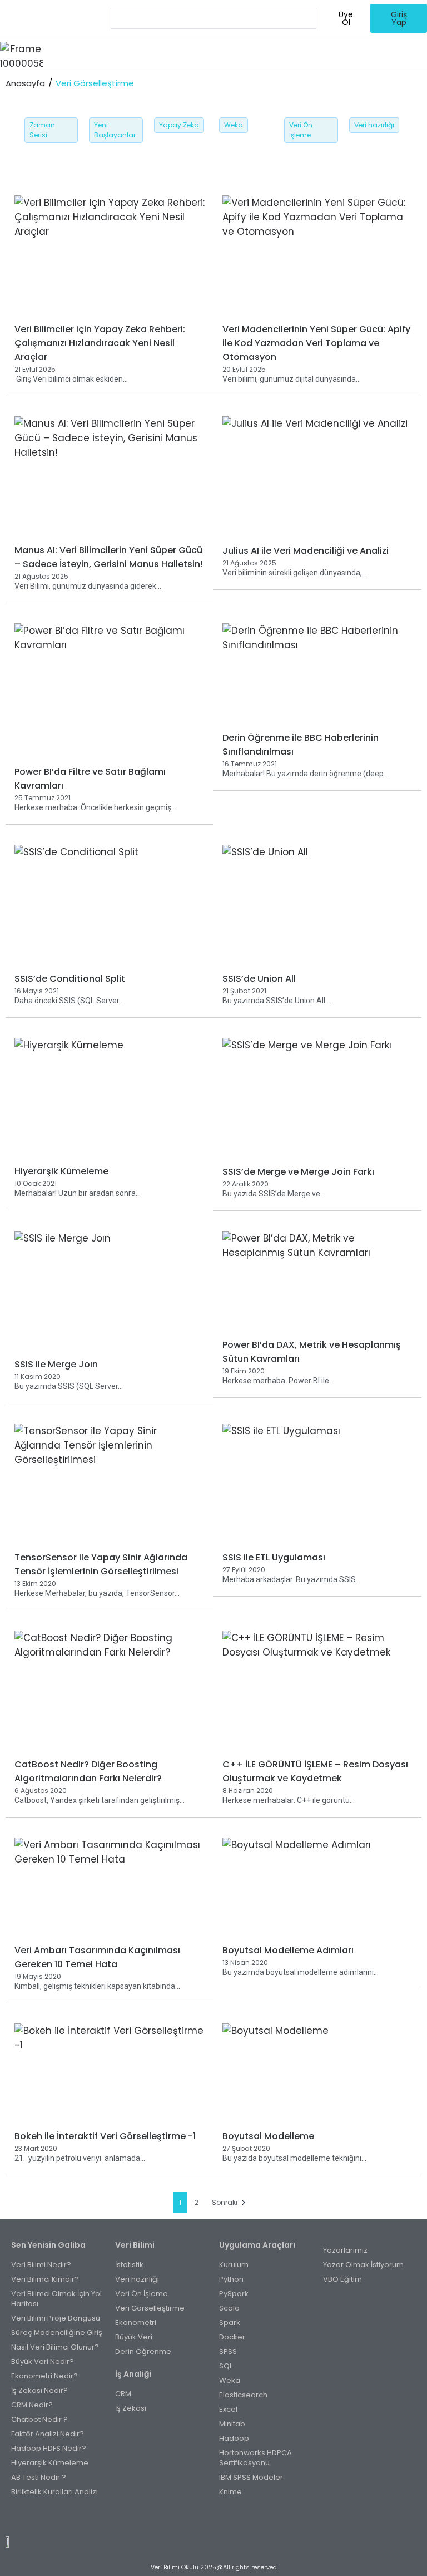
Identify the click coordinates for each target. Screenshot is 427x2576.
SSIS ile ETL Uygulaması (274, 1557)
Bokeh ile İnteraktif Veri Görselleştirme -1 (105, 2136)
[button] (235, 54)
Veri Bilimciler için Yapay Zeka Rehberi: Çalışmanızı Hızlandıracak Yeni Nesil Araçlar (100, 343)
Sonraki (225, 2202)
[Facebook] (196, 2518)
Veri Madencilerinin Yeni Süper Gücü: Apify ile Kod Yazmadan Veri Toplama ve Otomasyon (316, 343)
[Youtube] (219, 2518)
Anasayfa (25, 83)
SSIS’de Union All (259, 979)
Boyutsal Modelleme (268, 2136)
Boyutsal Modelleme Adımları (288, 1950)
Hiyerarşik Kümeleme (61, 1171)
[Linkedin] (231, 2518)
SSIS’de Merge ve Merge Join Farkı (298, 1172)
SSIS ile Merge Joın (56, 1364)
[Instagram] (208, 2518)
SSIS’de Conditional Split (70, 979)
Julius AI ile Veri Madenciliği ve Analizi (306, 551)
